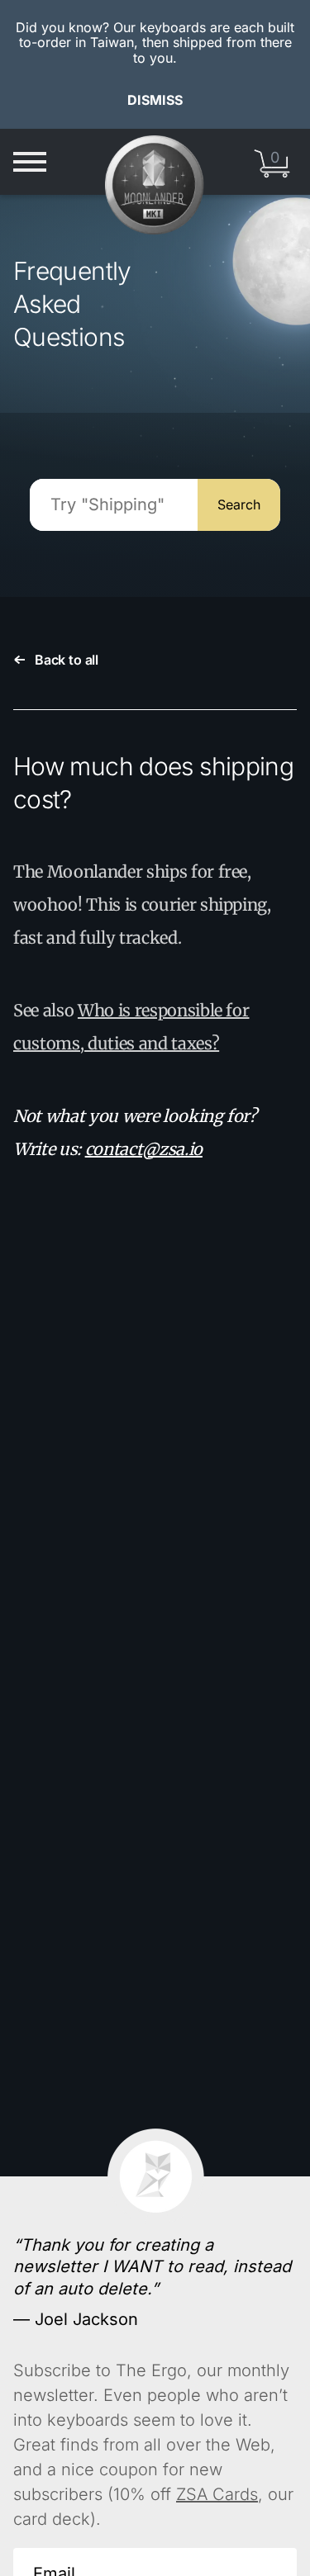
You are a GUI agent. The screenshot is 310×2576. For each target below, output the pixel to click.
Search (239, 504)
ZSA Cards (217, 2494)
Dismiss (155, 100)
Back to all (67, 660)
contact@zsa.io (144, 1149)
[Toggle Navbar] (30, 162)
